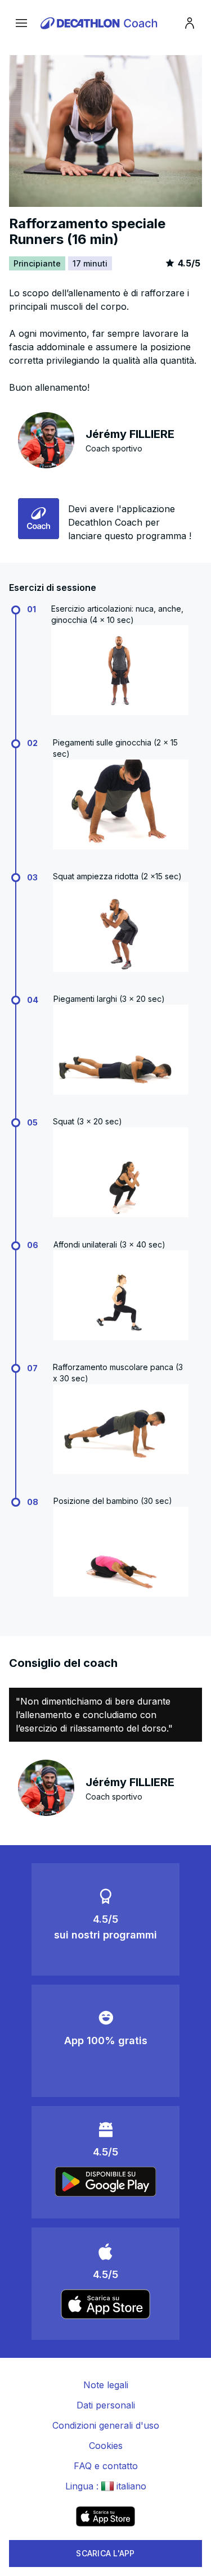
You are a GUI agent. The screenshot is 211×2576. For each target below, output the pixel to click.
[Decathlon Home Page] (101, 23)
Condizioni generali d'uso (106, 2425)
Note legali (106, 2385)
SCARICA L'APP (105, 2553)
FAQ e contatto (106, 2466)
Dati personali (106, 2405)
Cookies (106, 2446)
